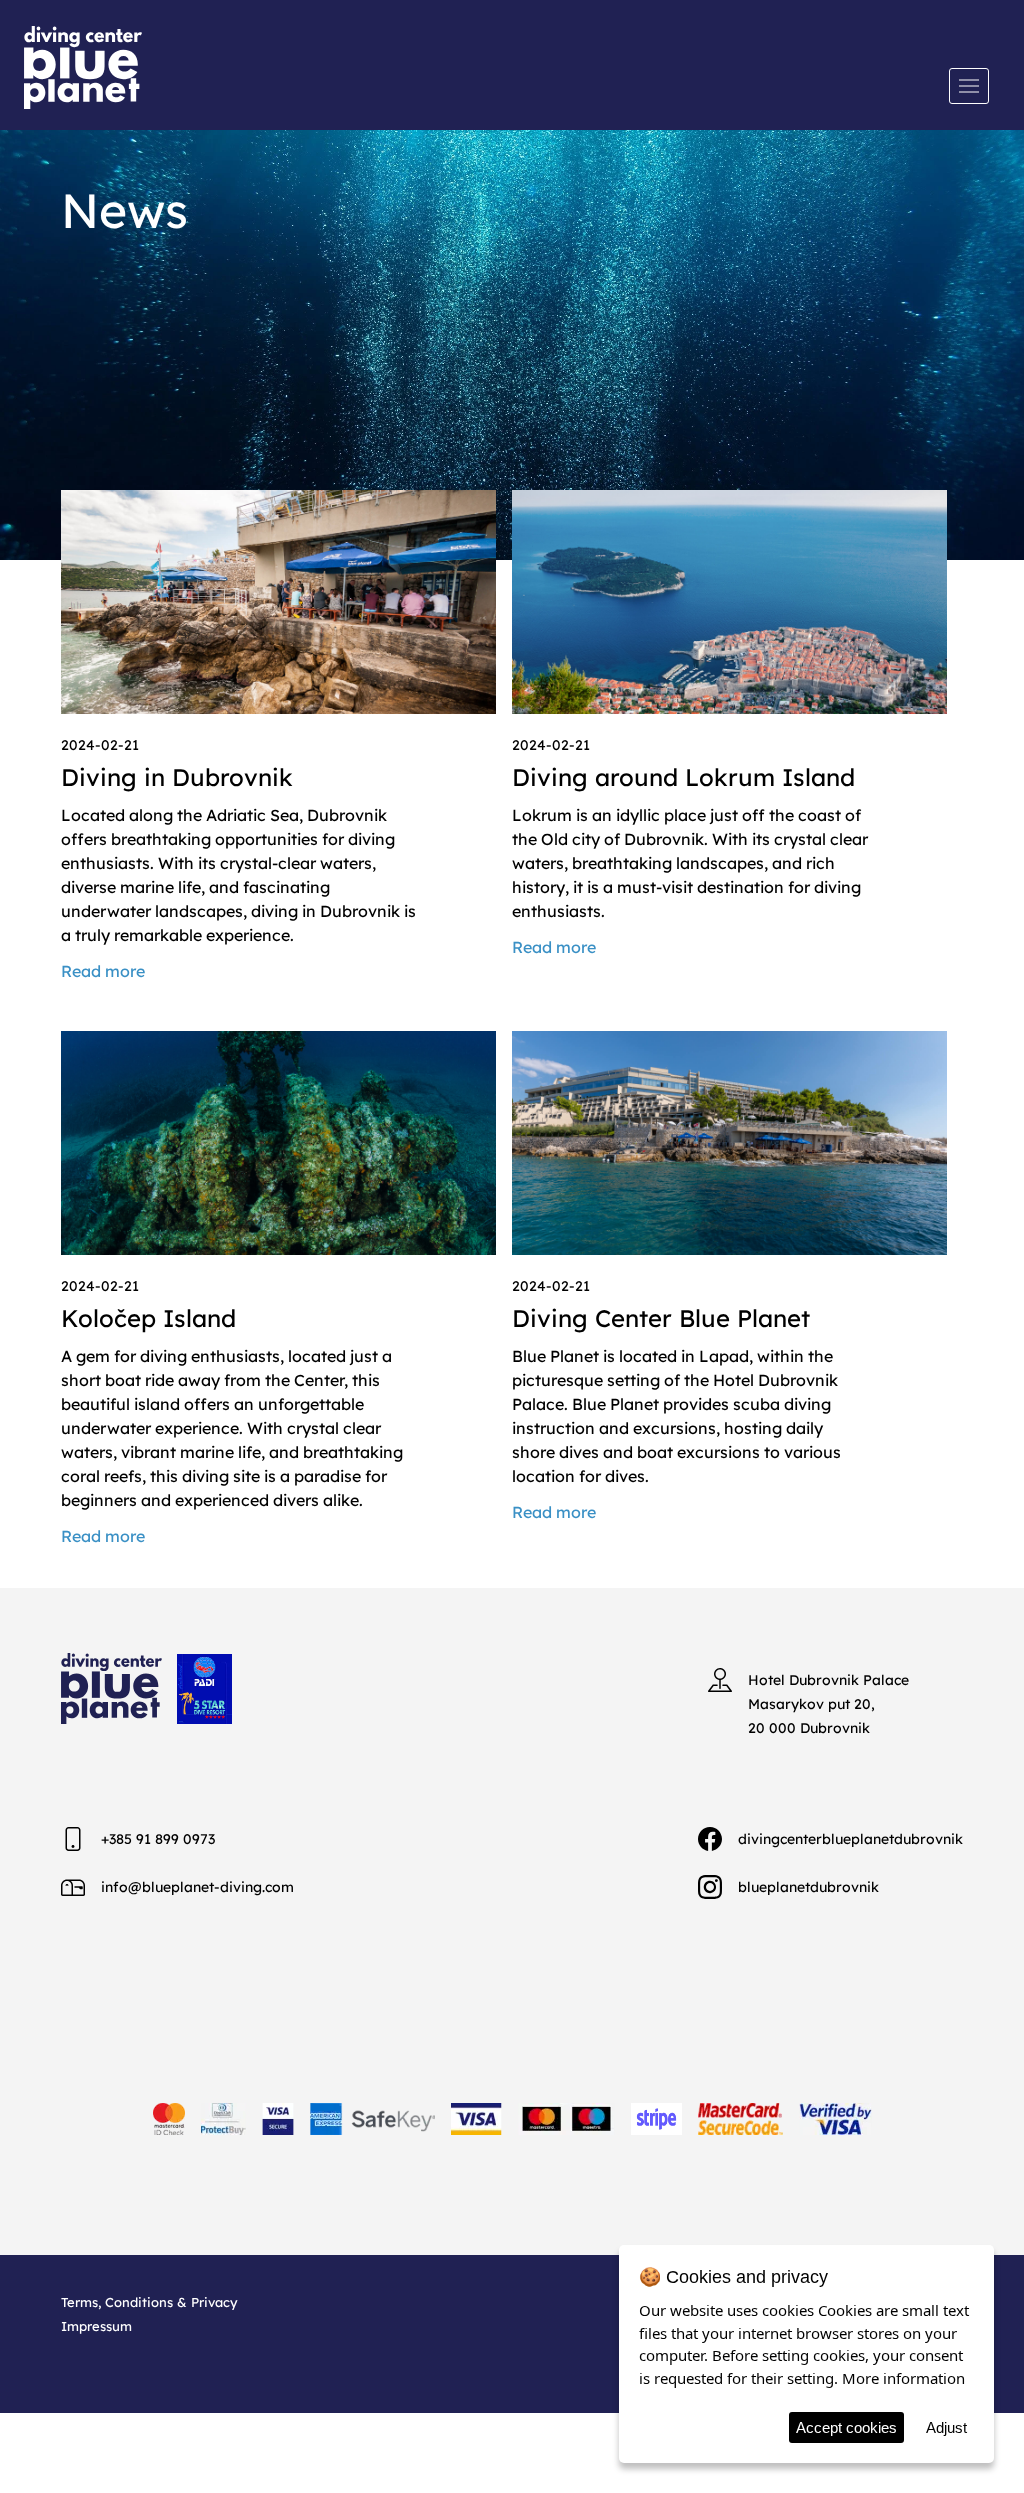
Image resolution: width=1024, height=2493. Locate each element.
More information (903, 2378)
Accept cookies (846, 2427)
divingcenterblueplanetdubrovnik (850, 1839)
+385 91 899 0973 (158, 1839)
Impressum (96, 2326)
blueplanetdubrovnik (808, 1887)
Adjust (946, 2427)
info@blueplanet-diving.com (197, 1887)
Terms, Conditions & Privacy (149, 2302)
